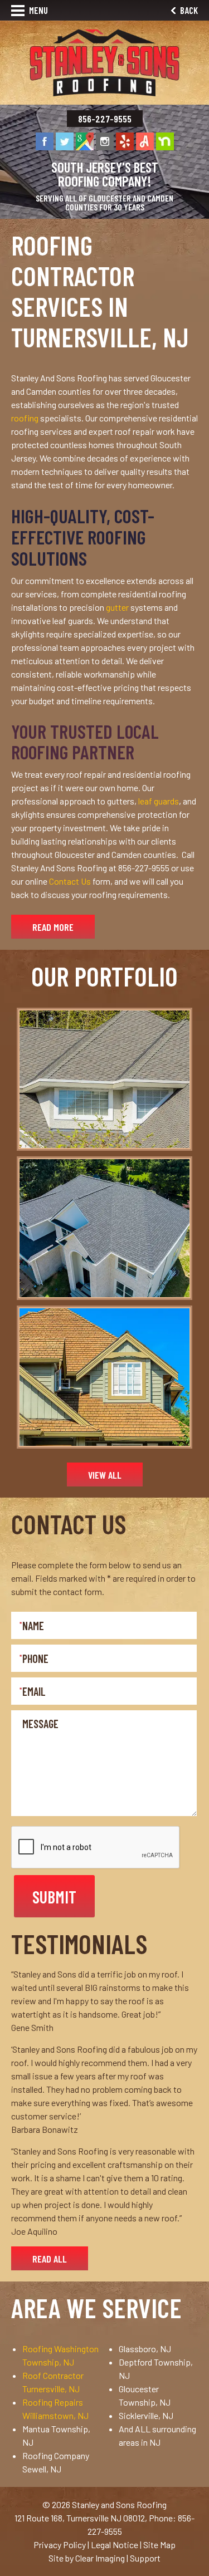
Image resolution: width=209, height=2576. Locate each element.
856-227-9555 (105, 119)
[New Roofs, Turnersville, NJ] (104, 1228)
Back (188, 10)
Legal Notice (115, 2545)
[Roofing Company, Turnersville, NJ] (104, 1377)
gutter (117, 607)
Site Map (159, 2545)
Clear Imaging (100, 2558)
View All (105, 1475)
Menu (38, 10)
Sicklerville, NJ (146, 2415)
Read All (50, 2259)
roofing (25, 418)
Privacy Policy (60, 2545)
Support (145, 2558)
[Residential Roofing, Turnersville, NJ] (104, 1079)
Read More (53, 927)
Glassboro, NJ (145, 2349)
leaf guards (159, 801)
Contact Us (70, 881)
